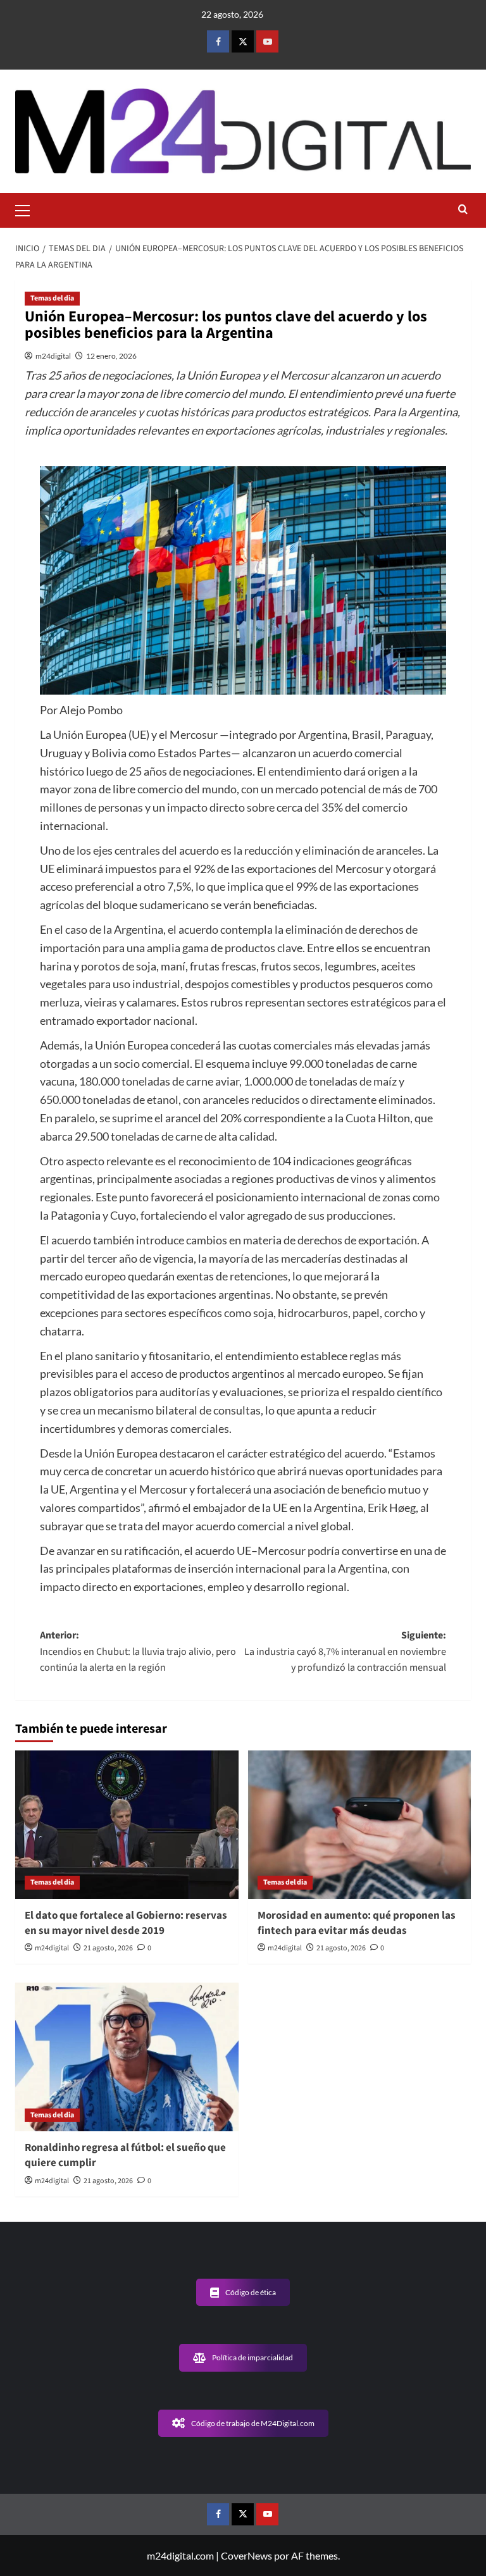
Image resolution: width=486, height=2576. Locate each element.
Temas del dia (52, 298)
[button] (28, 209)
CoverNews (246, 2555)
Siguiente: (345, 1651)
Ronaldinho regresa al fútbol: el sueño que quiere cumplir (125, 2155)
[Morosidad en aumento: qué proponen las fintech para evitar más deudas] (360, 1825)
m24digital (53, 356)
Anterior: (138, 1651)
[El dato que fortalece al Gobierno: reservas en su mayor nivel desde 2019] (127, 1825)
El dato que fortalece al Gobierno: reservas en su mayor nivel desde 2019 (126, 1923)
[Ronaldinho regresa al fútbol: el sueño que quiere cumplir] (127, 2057)
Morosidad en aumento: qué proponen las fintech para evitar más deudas (357, 1923)
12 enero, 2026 (111, 356)
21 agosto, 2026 (108, 1948)
